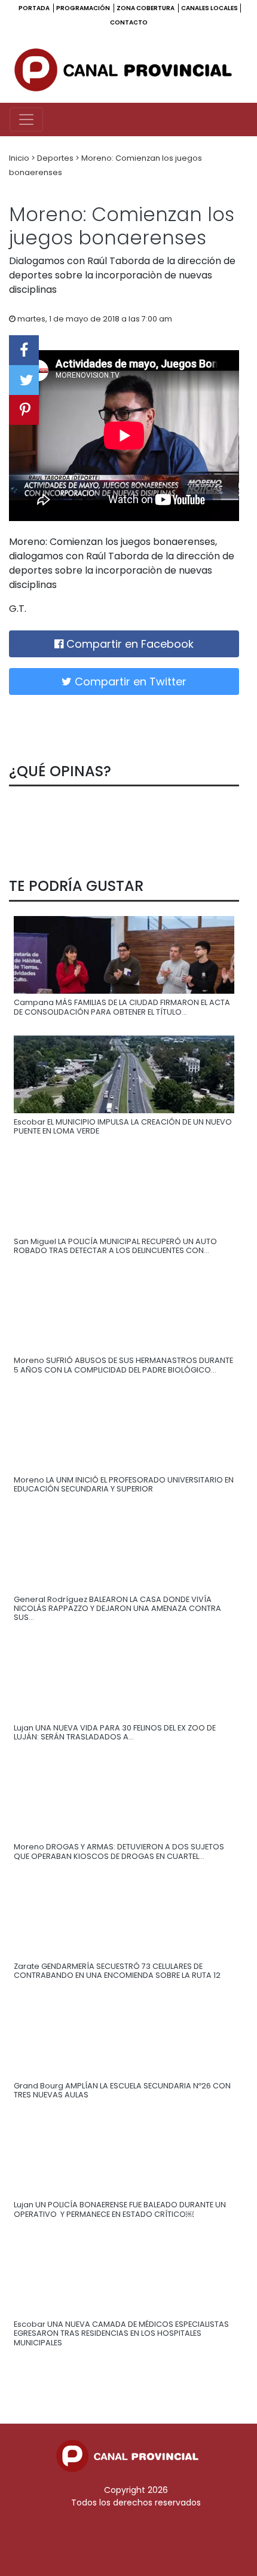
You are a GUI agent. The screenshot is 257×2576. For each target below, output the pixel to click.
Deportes (56, 158)
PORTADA (35, 8)
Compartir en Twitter (129, 681)
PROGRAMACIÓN (84, 8)
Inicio (20, 158)
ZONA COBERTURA (146, 8)
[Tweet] (24, 380)
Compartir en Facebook (128, 644)
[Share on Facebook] (24, 350)
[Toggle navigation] (26, 120)
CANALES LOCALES (209, 8)
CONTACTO (129, 22)
